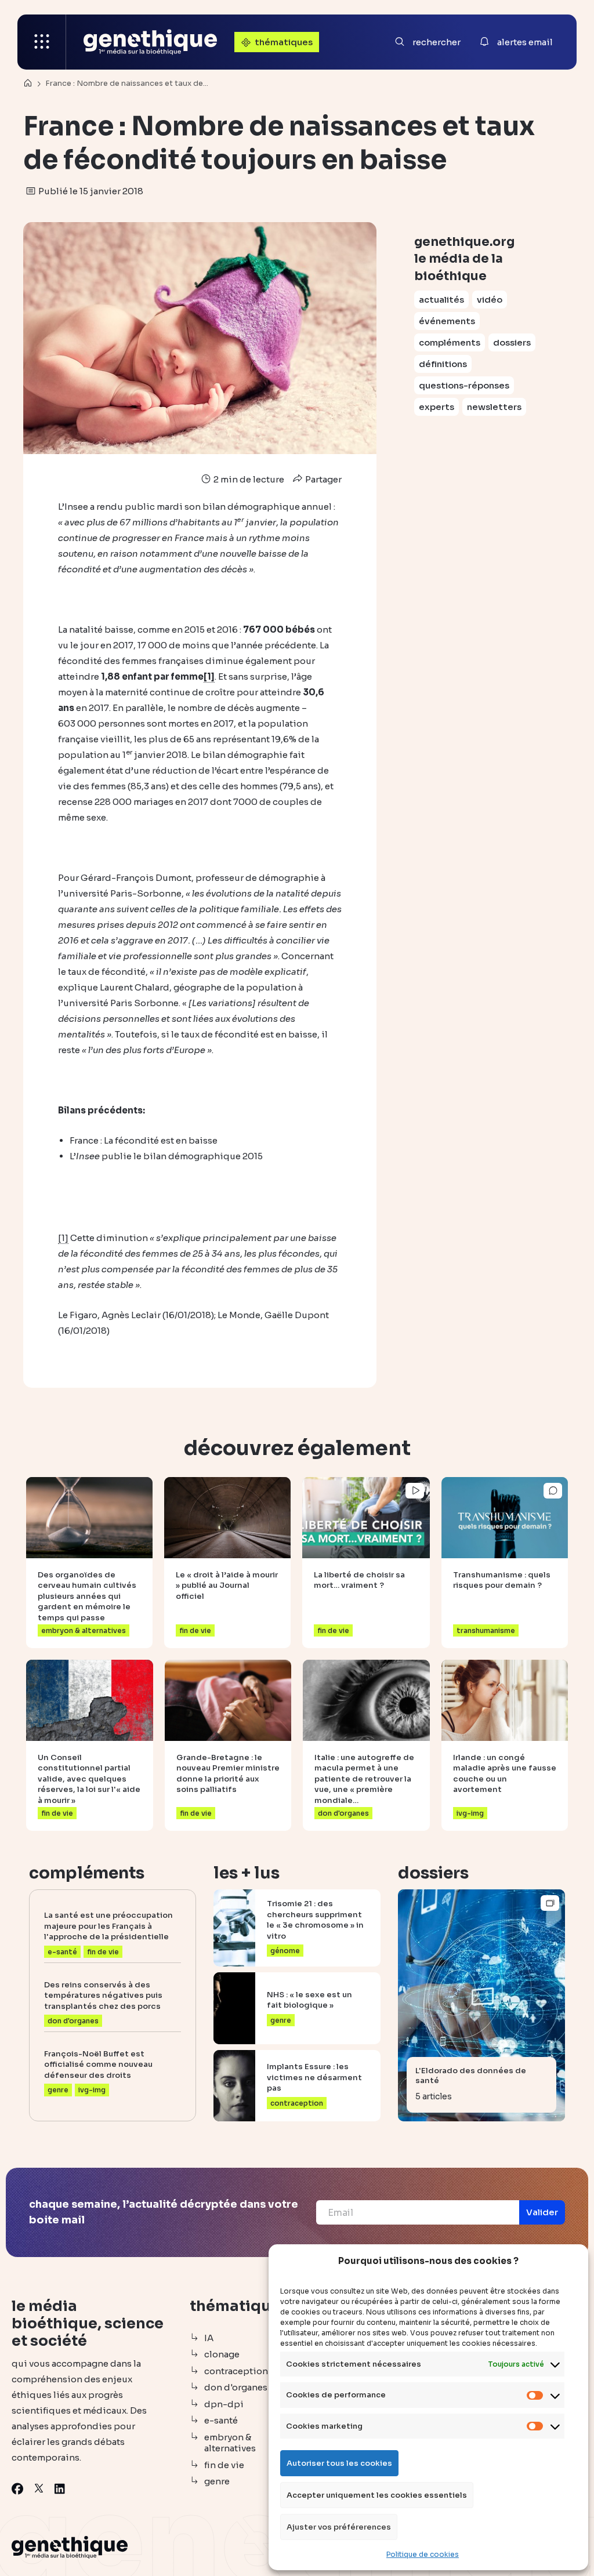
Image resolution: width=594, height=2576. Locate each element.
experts (437, 407)
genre (217, 2481)
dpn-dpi (224, 2404)
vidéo (490, 300)
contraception (236, 2371)
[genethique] (150, 42)
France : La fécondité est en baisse (144, 1140)
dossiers (512, 342)
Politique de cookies (423, 2554)
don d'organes (236, 2387)
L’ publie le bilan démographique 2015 (166, 1156)
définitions (443, 364)
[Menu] (42, 42)
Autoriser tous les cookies (339, 2463)
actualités (441, 300)
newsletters (494, 407)
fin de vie (224, 2465)
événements (447, 321)
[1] (209, 676)
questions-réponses (464, 385)
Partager (323, 479)
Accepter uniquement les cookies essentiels (377, 2495)
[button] (542, 2212)
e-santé (221, 2420)
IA (209, 2338)
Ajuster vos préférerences (339, 2527)
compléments (450, 342)
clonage (222, 2354)
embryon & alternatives (230, 2443)
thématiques (284, 42)
